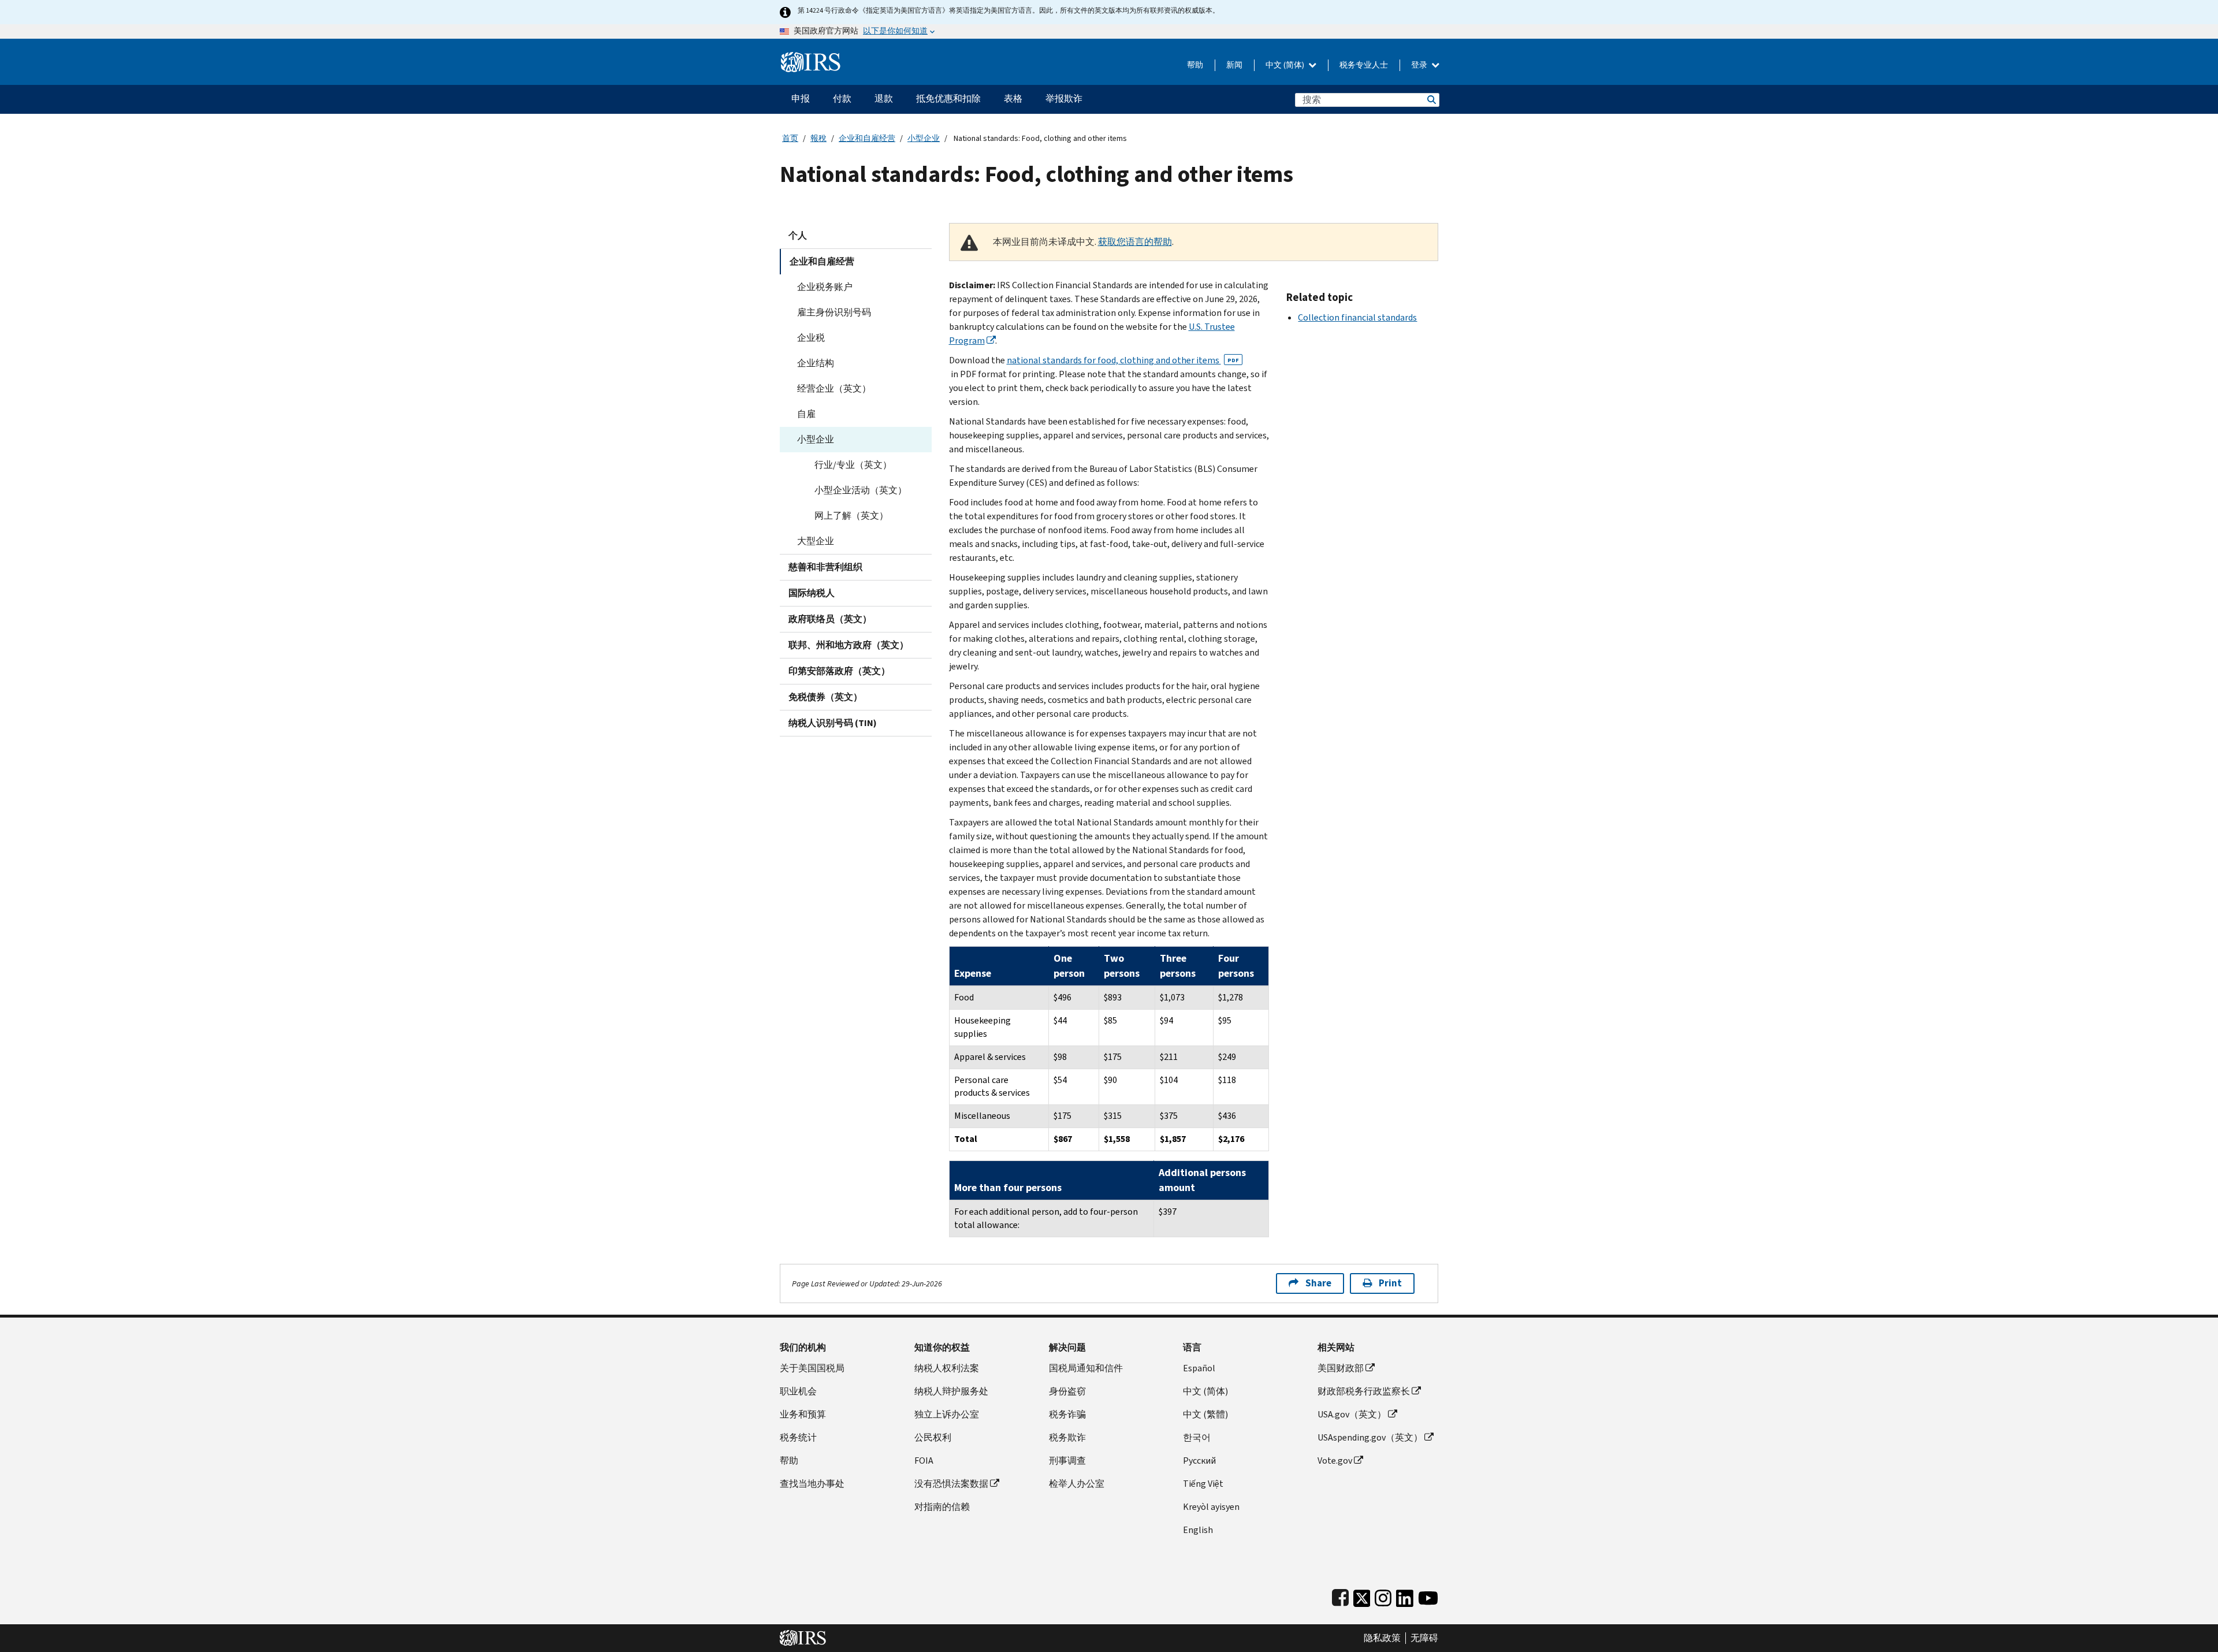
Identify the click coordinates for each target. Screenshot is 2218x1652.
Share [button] (1318, 1283)
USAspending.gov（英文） (1370, 1437)
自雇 (806, 414)
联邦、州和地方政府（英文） (849, 645)
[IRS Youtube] (1428, 1596)
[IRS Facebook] (1340, 1596)
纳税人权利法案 (947, 1368)
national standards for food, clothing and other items (1123, 360)
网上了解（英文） (851, 516)
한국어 (1197, 1437)
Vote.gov (1335, 1461)
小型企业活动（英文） (861, 490)
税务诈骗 (1067, 1414)
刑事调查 (1067, 1461)
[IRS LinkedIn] (1405, 1596)
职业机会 (798, 1391)
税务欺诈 (1067, 1437)
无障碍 (1424, 1638)
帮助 (1195, 65)
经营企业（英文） (834, 388)
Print (1390, 1283)
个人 (798, 235)
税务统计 (798, 1437)
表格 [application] (1013, 98)
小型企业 (924, 138)
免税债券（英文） (825, 697)
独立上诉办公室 (947, 1414)
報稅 (818, 138)
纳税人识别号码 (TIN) (833, 723)
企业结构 (816, 363)
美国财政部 (1341, 1368)
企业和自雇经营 (867, 138)
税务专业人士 (1364, 65)
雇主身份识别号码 (834, 312)
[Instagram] (1383, 1596)
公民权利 (933, 1437)
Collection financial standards (1357, 317)
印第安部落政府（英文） (839, 671)
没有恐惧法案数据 (951, 1484)
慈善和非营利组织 (825, 567)
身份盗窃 (1067, 1391)
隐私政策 (1382, 1638)
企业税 (811, 338)
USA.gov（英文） (1352, 1414)
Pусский (1199, 1461)
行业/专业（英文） (853, 465)
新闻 (1234, 65)
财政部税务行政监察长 (1364, 1391)
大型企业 (816, 541)
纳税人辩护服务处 (951, 1391)
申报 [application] (801, 98)
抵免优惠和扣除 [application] (948, 98)
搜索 (1431, 100)
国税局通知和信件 (1086, 1368)
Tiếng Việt (1203, 1484)
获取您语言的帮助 (1135, 242)
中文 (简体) (1286, 65)
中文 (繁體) (1205, 1414)
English (1198, 1530)
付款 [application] (842, 98)
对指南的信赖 (942, 1507)
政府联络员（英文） (830, 619)
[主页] (811, 57)
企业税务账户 (825, 287)
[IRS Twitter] (1362, 1596)
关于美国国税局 (812, 1368)
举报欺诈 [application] (1064, 98)
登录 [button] (1420, 65)
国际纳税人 (812, 593)
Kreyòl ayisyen (1211, 1507)
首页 (790, 138)
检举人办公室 (1077, 1484)
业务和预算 (803, 1414)
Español (1199, 1368)
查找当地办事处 (812, 1484)
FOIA (924, 1461)
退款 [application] (884, 98)
